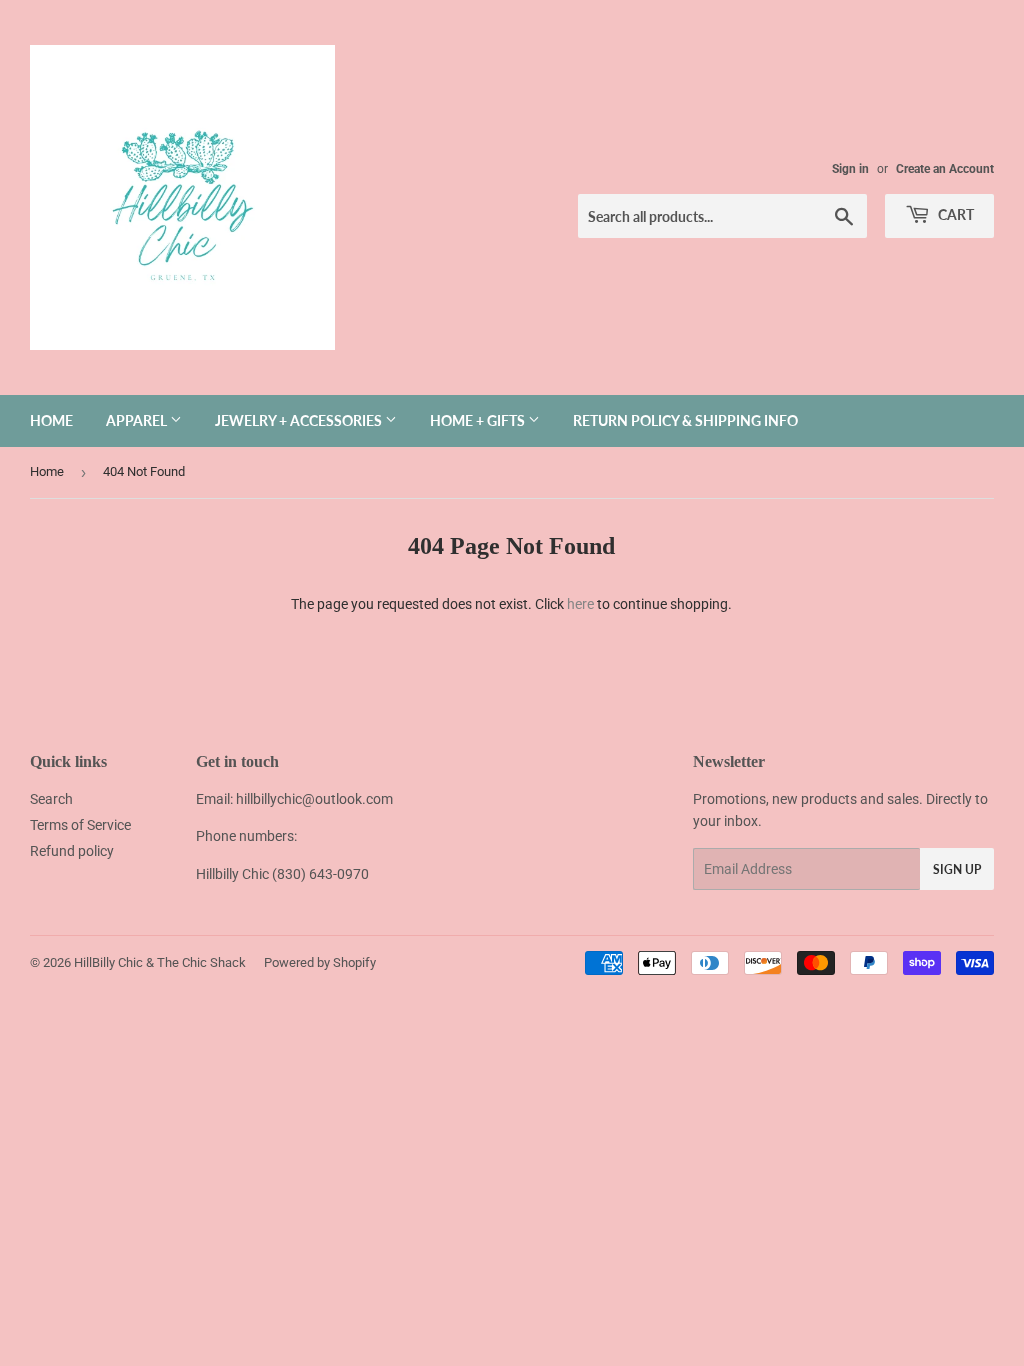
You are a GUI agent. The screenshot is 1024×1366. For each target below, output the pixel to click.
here (580, 604)
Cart (954, 214)
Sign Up (957, 869)
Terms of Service (80, 825)
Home (51, 420)
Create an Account (945, 169)
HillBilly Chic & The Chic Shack (160, 962)
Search (51, 799)
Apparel (138, 420)
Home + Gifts (479, 420)
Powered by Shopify (320, 962)
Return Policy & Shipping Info (685, 420)
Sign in (850, 169)
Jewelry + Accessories (300, 420)
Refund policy (72, 851)
